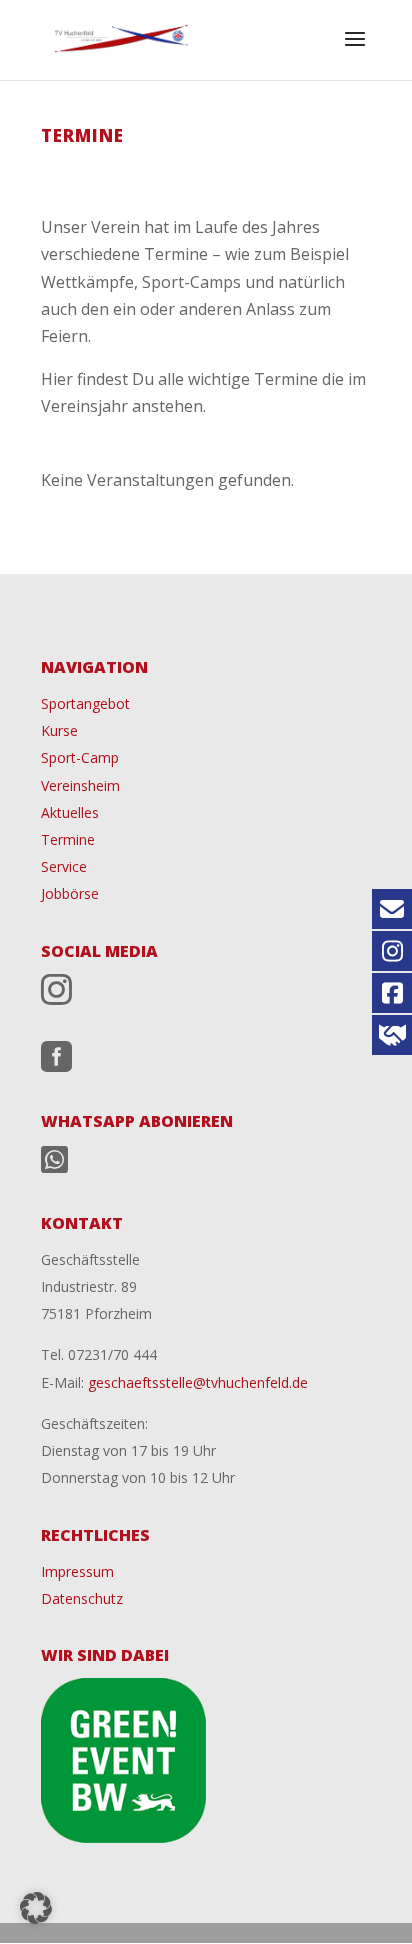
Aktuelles (70, 812)
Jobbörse (70, 893)
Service (64, 866)
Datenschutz (82, 1598)
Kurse (59, 730)
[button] (36, 1908)
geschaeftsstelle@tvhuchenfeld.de (196, 1382)
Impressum (77, 1571)
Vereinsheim (80, 785)
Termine (68, 839)
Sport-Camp (80, 757)
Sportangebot (85, 703)
